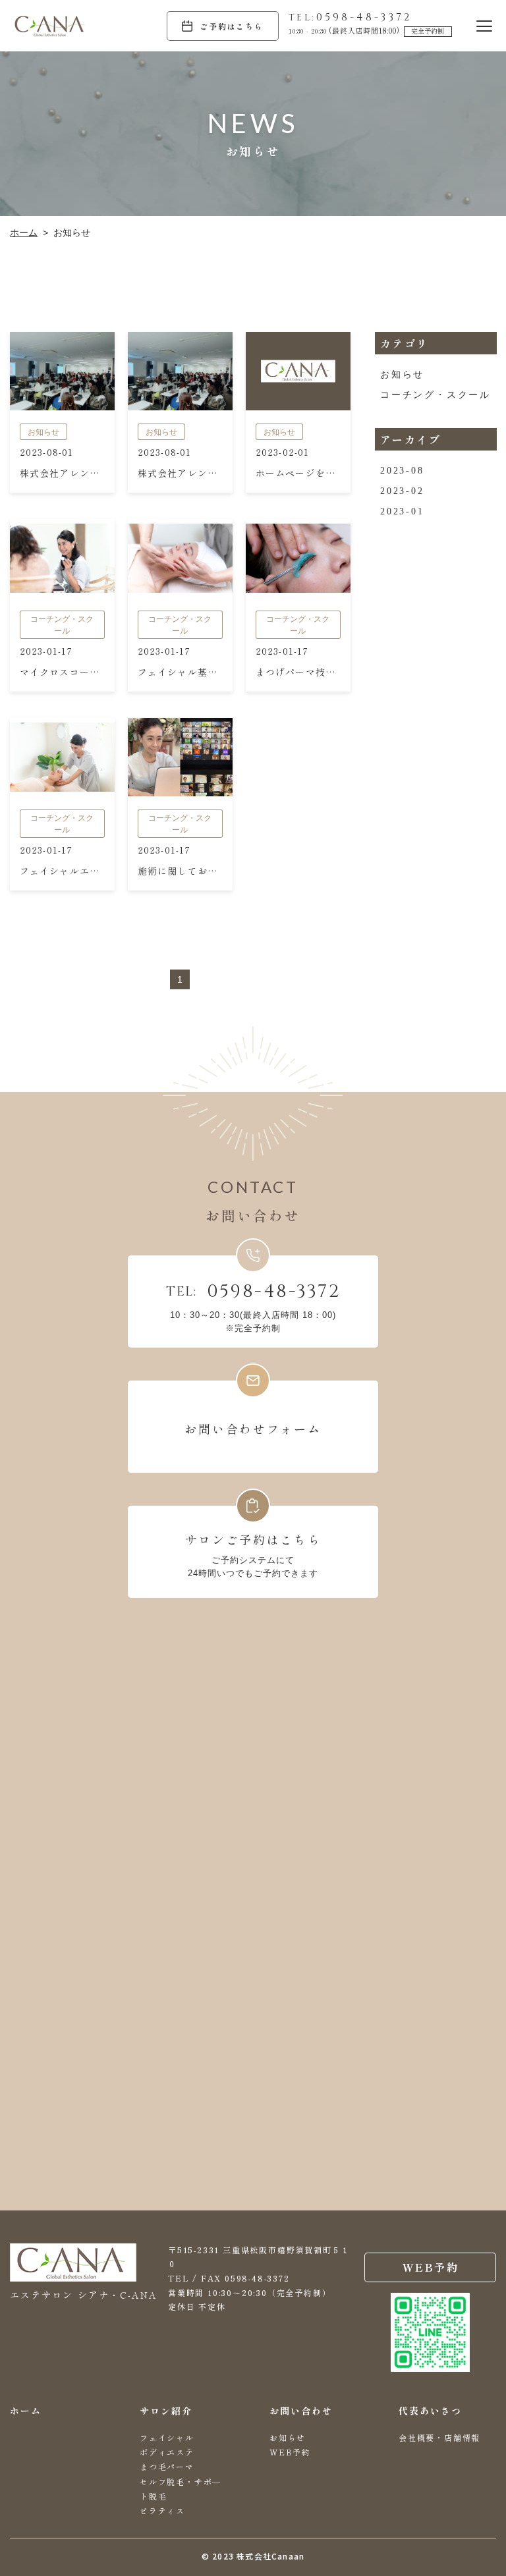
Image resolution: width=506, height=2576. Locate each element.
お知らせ (402, 374)
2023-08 (402, 471)
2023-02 (402, 491)
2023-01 (402, 511)
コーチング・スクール (435, 395)
